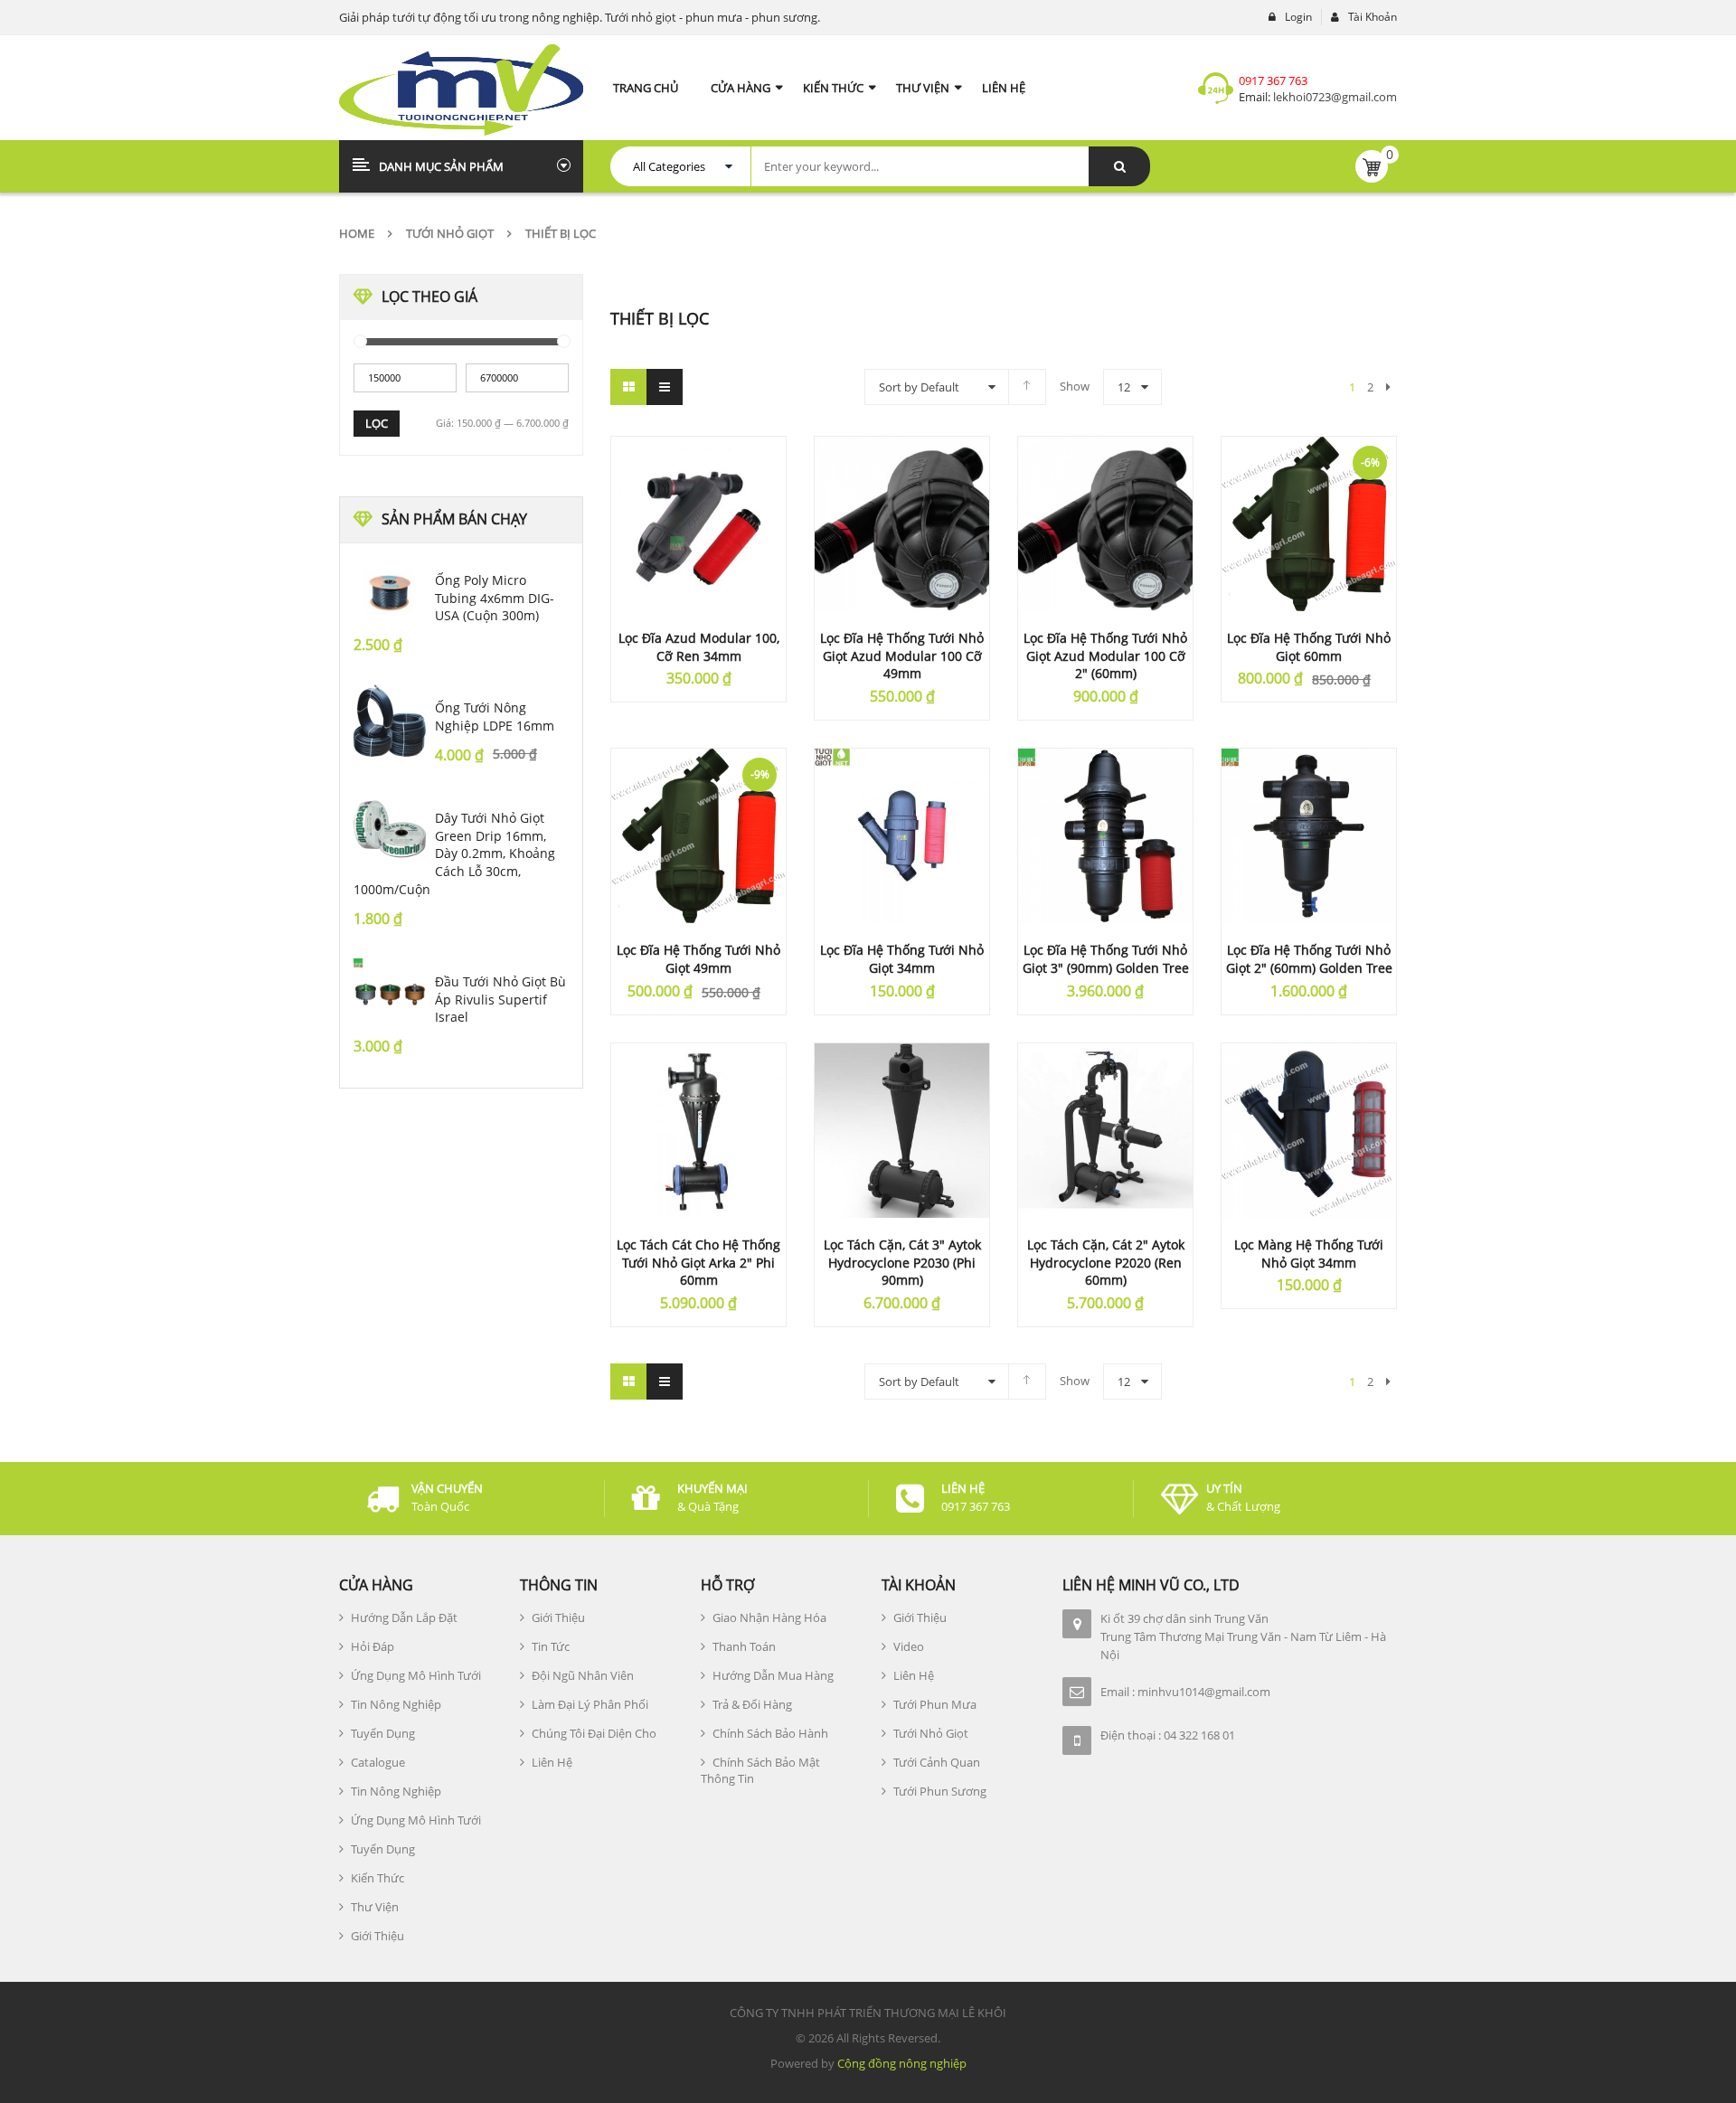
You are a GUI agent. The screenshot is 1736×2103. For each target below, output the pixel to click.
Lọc (377, 423)
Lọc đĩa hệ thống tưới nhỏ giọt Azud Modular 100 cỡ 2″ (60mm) (1105, 656)
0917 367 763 (1273, 80)
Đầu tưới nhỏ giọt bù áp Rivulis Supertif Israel (500, 1000)
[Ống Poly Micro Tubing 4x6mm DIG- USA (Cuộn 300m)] (390, 593)
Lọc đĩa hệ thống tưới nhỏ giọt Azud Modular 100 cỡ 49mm (902, 656)
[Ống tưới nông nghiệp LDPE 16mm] (390, 721)
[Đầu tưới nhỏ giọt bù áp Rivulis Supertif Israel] (390, 995)
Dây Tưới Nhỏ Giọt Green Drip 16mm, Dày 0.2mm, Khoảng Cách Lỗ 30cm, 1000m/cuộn (454, 853)
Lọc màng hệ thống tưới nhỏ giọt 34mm (1309, 1254)
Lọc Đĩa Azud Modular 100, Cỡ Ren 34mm (699, 647)
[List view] (665, 387)
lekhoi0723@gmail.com (1334, 97)
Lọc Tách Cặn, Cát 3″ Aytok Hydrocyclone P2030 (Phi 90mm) (902, 1263)
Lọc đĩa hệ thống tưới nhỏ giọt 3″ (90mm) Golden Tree (1106, 959)
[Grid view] (628, 387)
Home (357, 233)
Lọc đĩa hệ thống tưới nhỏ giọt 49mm (698, 959)
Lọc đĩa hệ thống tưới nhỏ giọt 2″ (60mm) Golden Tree (1309, 959)
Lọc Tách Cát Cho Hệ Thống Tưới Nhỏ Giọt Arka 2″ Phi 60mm (698, 1263)
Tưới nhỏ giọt (450, 233)
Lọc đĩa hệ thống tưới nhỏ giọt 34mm (902, 959)
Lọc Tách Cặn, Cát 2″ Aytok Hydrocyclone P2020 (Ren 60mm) (1106, 1263)
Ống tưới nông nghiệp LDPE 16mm (495, 717)
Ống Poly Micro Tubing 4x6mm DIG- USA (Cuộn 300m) (495, 598)
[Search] (1119, 166)
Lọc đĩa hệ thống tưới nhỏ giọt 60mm (1309, 647)
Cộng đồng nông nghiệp (902, 2063)
